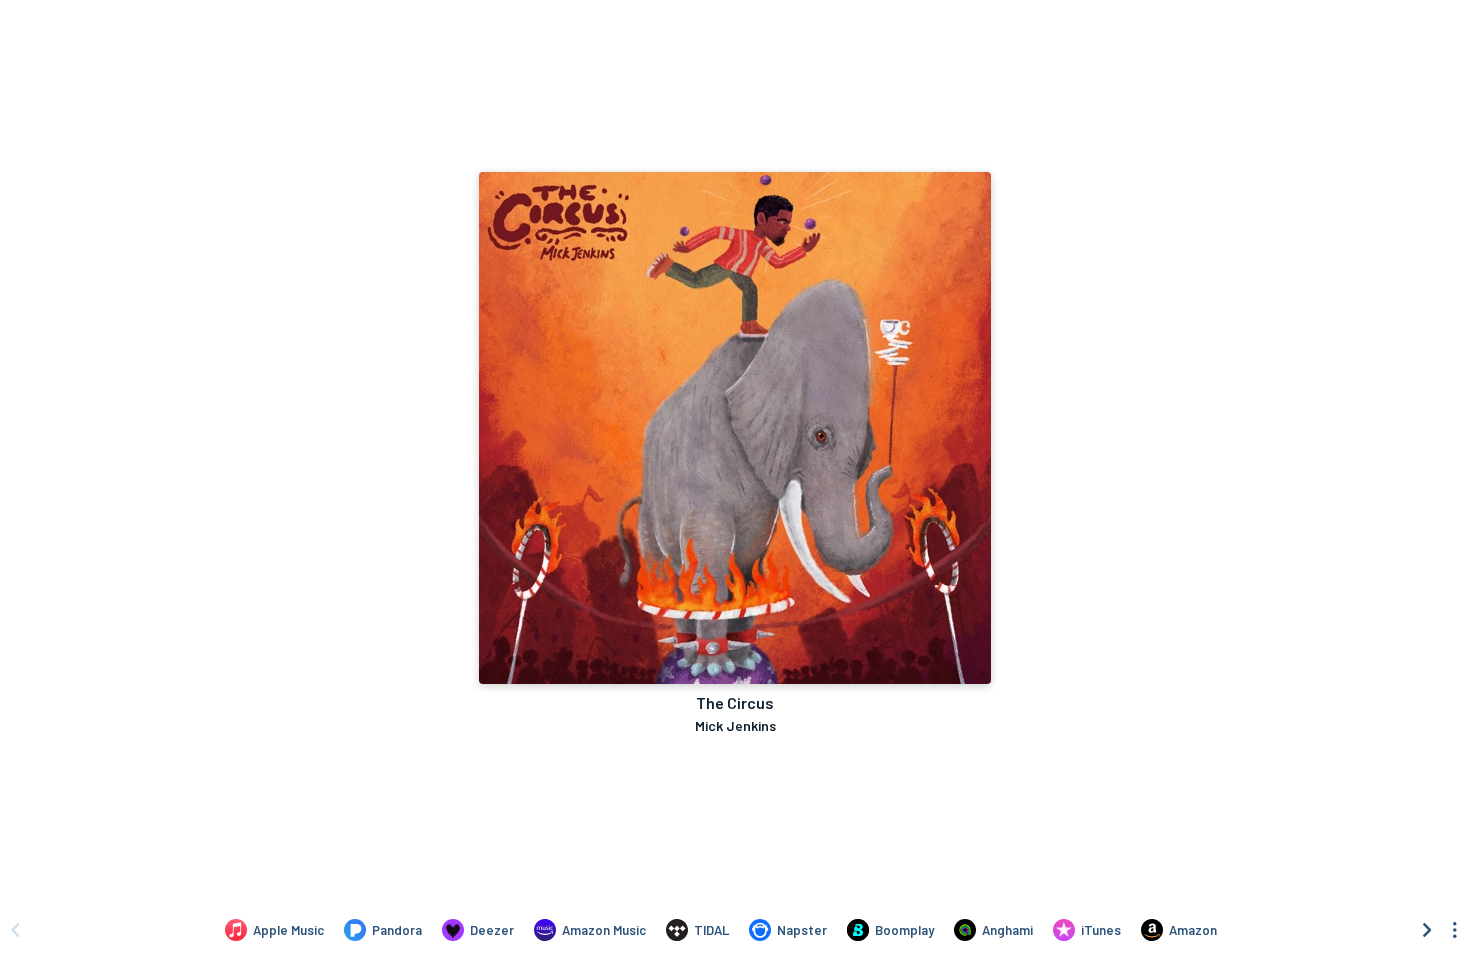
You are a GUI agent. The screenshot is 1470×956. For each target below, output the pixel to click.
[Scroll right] (1427, 930)
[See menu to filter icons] (1455, 930)
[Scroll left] (15, 930)
